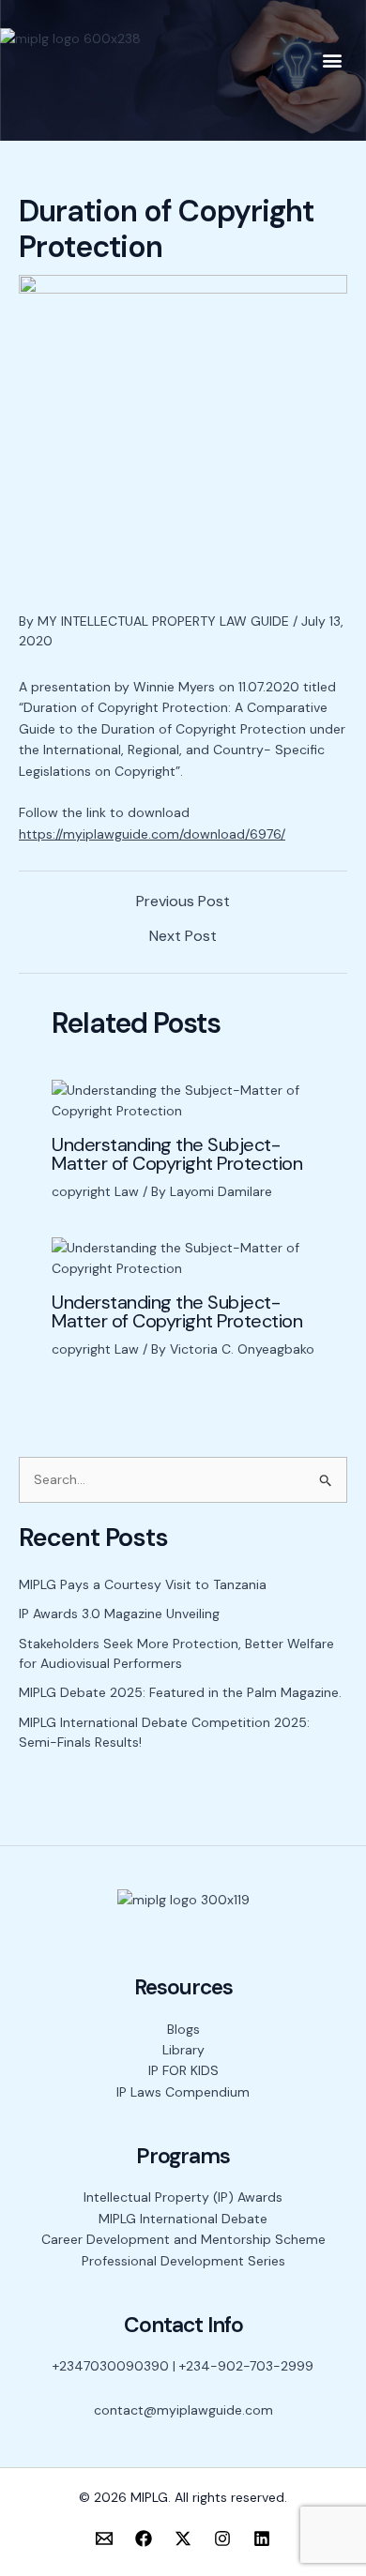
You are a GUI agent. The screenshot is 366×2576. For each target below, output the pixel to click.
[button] (332, 60)
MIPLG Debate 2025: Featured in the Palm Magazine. (180, 1692)
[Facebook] (144, 2538)
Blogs (183, 2029)
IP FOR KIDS (183, 2070)
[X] (183, 2538)
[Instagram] (222, 2538)
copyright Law (95, 1191)
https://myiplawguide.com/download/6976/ (152, 834)
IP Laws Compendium (183, 2092)
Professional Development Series (183, 2261)
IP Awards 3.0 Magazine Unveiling (119, 1614)
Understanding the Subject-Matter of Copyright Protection (177, 1154)
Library (183, 2050)
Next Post (183, 936)
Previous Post (183, 902)
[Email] (104, 2538)
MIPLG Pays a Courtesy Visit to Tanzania (143, 1584)
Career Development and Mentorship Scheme (183, 2239)
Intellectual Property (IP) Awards (183, 2197)
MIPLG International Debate (183, 2219)
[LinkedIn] (262, 2538)
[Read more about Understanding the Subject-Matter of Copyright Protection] (183, 1099)
